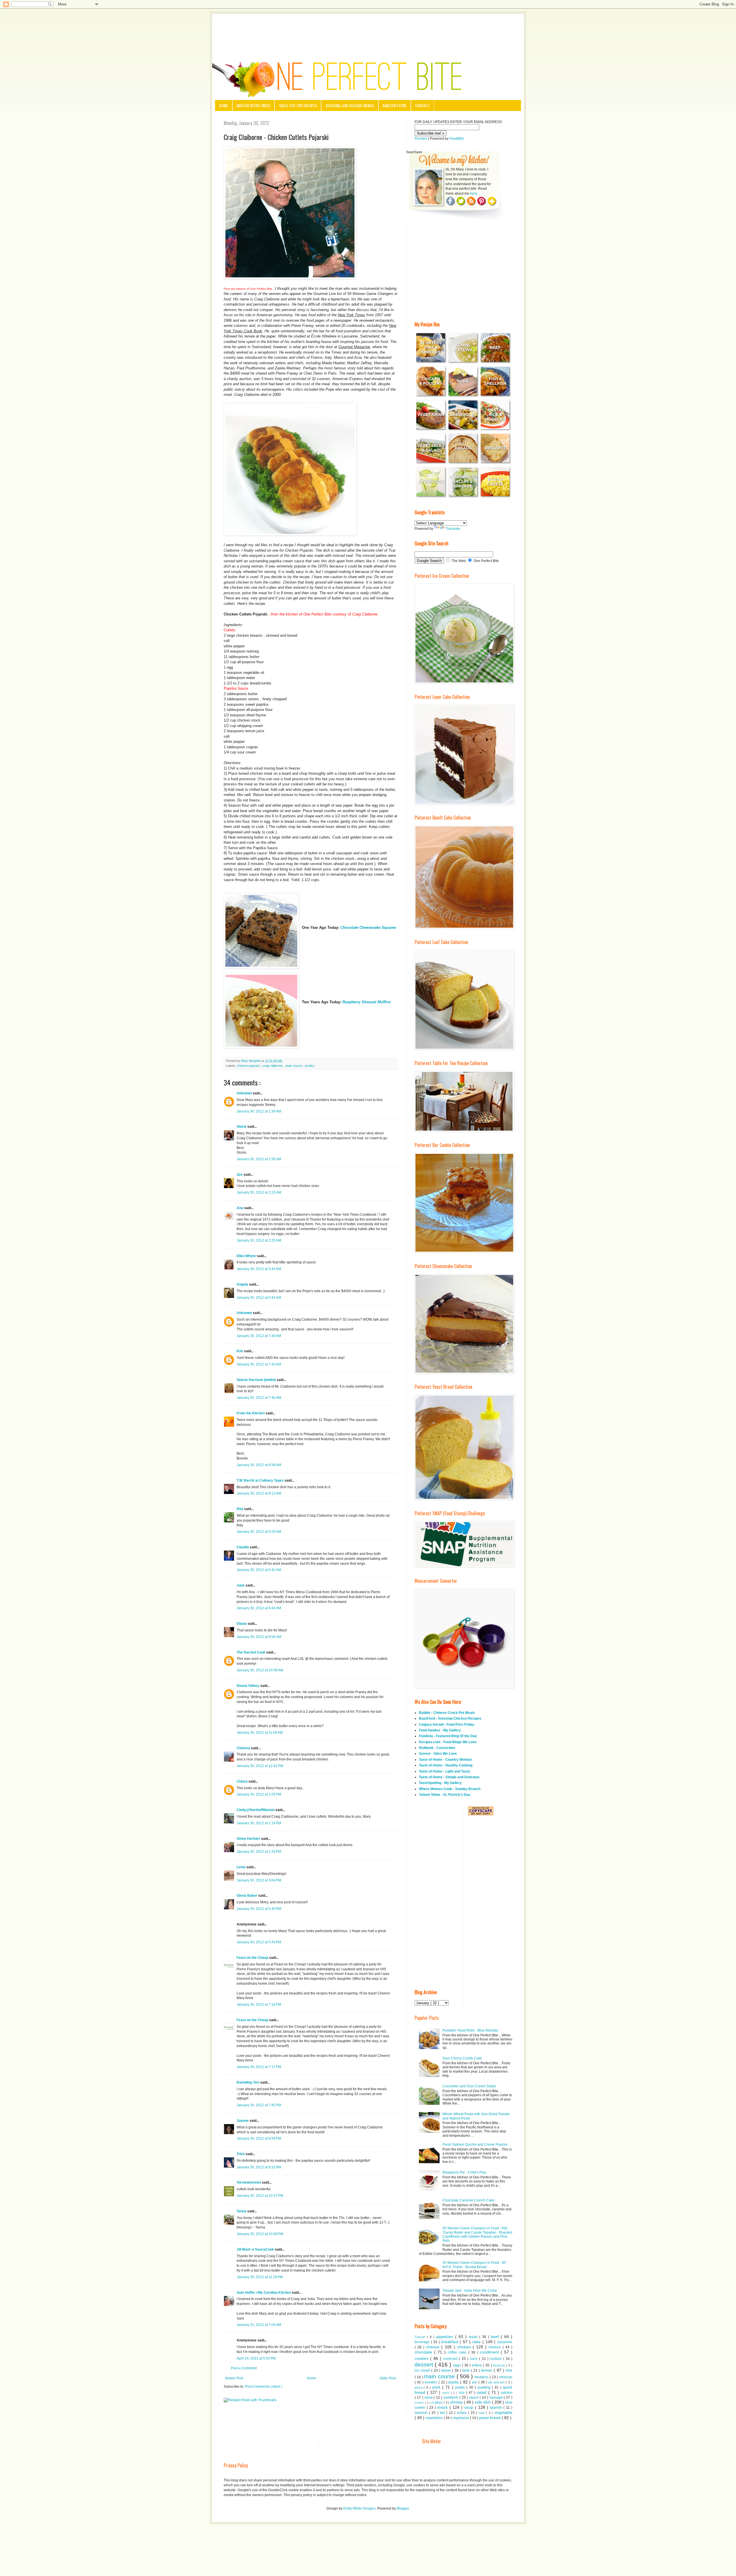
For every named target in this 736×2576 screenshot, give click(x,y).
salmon (507, 2393)
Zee (240, 1175)
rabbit (446, 2393)
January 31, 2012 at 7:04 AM (259, 2325)
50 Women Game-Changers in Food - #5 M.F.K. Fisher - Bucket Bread (474, 2265)
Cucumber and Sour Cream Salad (469, 2086)
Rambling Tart (248, 2082)
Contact (422, 105)
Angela (243, 1284)
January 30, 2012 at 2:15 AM (259, 1192)
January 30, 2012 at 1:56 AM (259, 1159)
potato (461, 2387)
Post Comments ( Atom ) (264, 2387)
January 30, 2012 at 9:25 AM (259, 1532)
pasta (454, 2382)
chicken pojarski (249, 1066)
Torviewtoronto (249, 2182)
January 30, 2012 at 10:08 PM (260, 2234)
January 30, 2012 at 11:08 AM (260, 1733)
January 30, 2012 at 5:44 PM (259, 1942)
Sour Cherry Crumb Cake (462, 2058)
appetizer (446, 2337)
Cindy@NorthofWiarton (256, 1810)
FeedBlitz (457, 139)
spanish (497, 2408)
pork (437, 2387)
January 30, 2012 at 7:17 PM (259, 2067)
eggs (458, 2365)
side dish (483, 2402)
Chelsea (244, 1748)
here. (474, 193)
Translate (453, 529)
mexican (506, 2377)
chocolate (424, 2352)
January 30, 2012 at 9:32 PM (259, 2167)
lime (509, 2370)
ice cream (423, 2370)
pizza (419, 2387)
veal (482, 2413)
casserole (505, 2342)
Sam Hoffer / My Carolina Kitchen (264, 2293)
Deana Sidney (248, 1686)
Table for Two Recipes (298, 105)
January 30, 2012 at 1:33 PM (259, 1852)
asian (474, 2337)
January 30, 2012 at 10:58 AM (260, 1670)
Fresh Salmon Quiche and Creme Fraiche (475, 2145)
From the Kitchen (251, 1413)
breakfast (451, 2342)
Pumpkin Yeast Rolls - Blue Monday (470, 2030)
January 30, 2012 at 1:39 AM (259, 1111)
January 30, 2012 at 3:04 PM (259, 1880)
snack (443, 2407)
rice (462, 2393)
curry (474, 2359)
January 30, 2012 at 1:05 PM (259, 1794)
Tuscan (421, 2337)
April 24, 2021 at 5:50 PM (256, 2358)
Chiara (243, 1781)
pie (475, 2382)
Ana (240, 1208)
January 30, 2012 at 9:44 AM (259, 1608)
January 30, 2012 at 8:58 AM (259, 1465)
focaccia (500, 2365)
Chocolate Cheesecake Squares (368, 928)
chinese (496, 2347)
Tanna (242, 2211)
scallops (437, 2402)
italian (447, 2370)
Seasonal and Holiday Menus (350, 105)
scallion (420, 2403)
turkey (463, 2413)
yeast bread (490, 2418)
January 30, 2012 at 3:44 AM (259, 1269)
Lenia (241, 1867)
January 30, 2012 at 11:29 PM (260, 2277)
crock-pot (451, 2359)
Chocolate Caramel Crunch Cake (468, 2200)
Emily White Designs (359, 2508)
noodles (432, 2382)
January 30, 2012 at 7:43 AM (259, 1364)
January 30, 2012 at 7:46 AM (259, 1398)
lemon (487, 2370)
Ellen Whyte (247, 1256)
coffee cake (458, 2352)
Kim (240, 1351)
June (241, 1585)
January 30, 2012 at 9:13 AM (259, 1493)
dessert (425, 2365)
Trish (241, 2154)
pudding (485, 2387)
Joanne (243, 2121)
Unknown (245, 1093)
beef (496, 2337)
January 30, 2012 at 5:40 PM (259, 1909)
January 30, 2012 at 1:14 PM (259, 1823)
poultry (310, 1066)
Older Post (388, 2378)
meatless (482, 2377)
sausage (497, 2397)
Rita (240, 1509)
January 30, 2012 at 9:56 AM (259, 1637)
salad (482, 2392)
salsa (429, 2397)
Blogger (403, 2508)
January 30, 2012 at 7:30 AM (259, 1336)
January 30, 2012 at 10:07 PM (260, 2196)
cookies (422, 2358)
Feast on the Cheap (253, 1958)
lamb (466, 2370)
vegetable (503, 2412)
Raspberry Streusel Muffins (367, 1002)
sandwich (451, 2397)
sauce (474, 2397)
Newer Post (234, 2378)
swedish (422, 2413)
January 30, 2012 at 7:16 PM (259, 2005)
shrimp (457, 2402)
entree (477, 2365)
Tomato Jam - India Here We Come (470, 2291)
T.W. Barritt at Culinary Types (261, 1480)
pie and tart (497, 2382)
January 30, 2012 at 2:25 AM (259, 1240)
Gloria (242, 1127)
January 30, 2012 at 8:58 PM (259, 2138)
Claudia (243, 1547)
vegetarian (461, 2418)
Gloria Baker (247, 1896)
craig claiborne (273, 1066)
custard (496, 2359)
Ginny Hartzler (249, 1839)
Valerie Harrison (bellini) (257, 1380)
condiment (490, 2352)
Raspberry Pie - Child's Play (464, 2172)
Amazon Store (395, 105)
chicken (465, 2347)
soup (470, 2407)
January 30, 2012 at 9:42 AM (259, 1570)
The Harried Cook (251, 1652)
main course (294, 1066)
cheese (434, 2347)
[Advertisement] (368, 30)
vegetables (435, 2418)
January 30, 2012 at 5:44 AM (259, 1298)
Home (224, 105)
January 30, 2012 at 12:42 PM (260, 1766)
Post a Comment (244, 2368)
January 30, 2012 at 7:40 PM (259, 2105)
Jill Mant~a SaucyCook (256, 2249)
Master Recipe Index (253, 105)
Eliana (242, 1624)
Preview (421, 139)
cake (477, 2342)
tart (443, 2413)
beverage (423, 2342)
